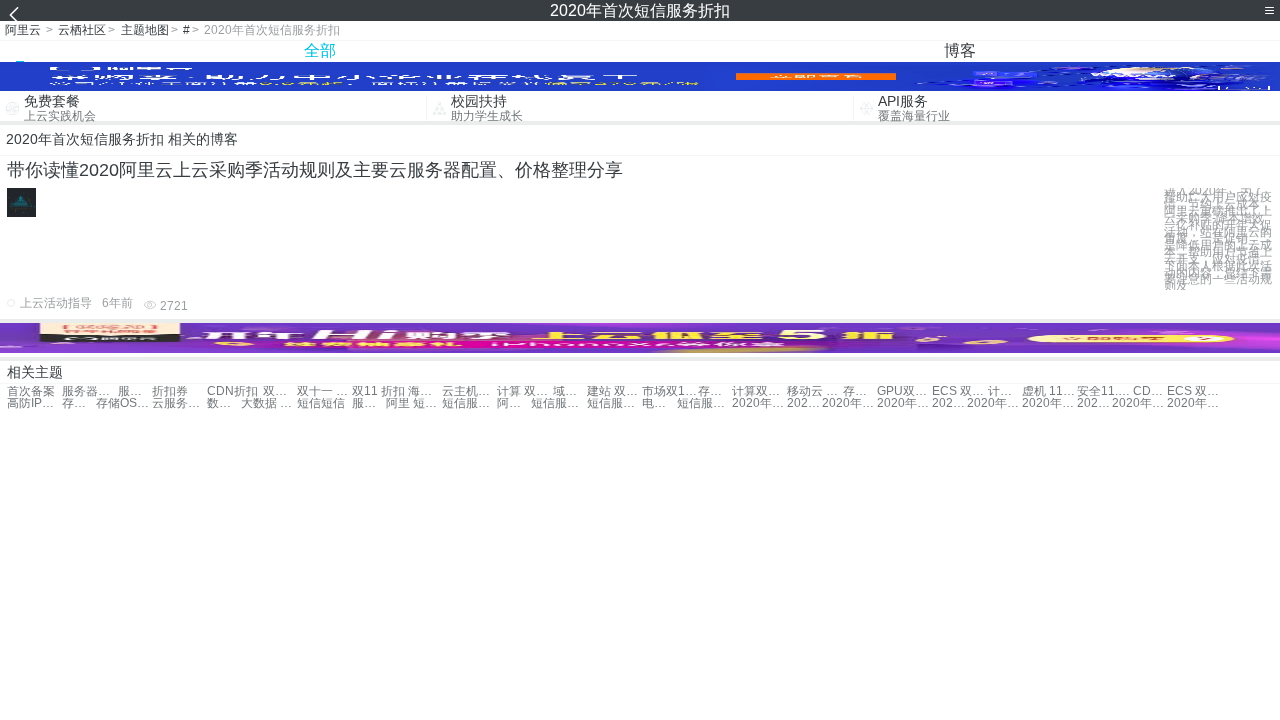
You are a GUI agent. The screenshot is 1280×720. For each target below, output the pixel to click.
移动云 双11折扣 (814, 391)
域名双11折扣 (570, 391)
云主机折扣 (469, 391)
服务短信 (369, 403)
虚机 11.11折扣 (1049, 391)
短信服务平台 (469, 403)
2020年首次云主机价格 (804, 403)
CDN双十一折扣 (1150, 391)
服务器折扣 (89, 391)
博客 (960, 50)
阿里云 (23, 30)
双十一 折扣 (280, 391)
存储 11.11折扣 (860, 391)
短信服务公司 (704, 403)
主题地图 (145, 30)
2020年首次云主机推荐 (1194, 403)
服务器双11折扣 (135, 391)
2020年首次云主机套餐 (1049, 403)
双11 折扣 (378, 391)
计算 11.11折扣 (1005, 391)
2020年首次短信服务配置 (1139, 403)
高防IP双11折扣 (34, 403)
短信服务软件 (614, 403)
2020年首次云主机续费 (994, 403)
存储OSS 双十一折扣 (123, 403)
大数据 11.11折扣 (268, 403)
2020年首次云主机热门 (759, 403)
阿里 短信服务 (413, 403)
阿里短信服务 (514, 403)
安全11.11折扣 (1104, 391)
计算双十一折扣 (759, 391)
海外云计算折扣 (425, 391)
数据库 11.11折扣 (224, 403)
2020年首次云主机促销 (949, 403)
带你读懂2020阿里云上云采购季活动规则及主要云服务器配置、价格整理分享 (315, 170)
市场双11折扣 (669, 391)
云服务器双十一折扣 (179, 403)
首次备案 (31, 391)
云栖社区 (82, 30)
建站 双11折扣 (614, 391)
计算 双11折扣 (524, 391)
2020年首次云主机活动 (904, 403)
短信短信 (321, 403)
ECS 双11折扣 (959, 391)
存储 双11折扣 (715, 391)
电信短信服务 (659, 403)
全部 (320, 50)
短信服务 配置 (558, 403)
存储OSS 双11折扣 (79, 403)
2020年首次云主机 (849, 403)
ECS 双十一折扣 (1194, 391)
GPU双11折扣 (904, 391)
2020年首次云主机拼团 (1094, 403)
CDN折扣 (232, 391)
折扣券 (170, 391)
